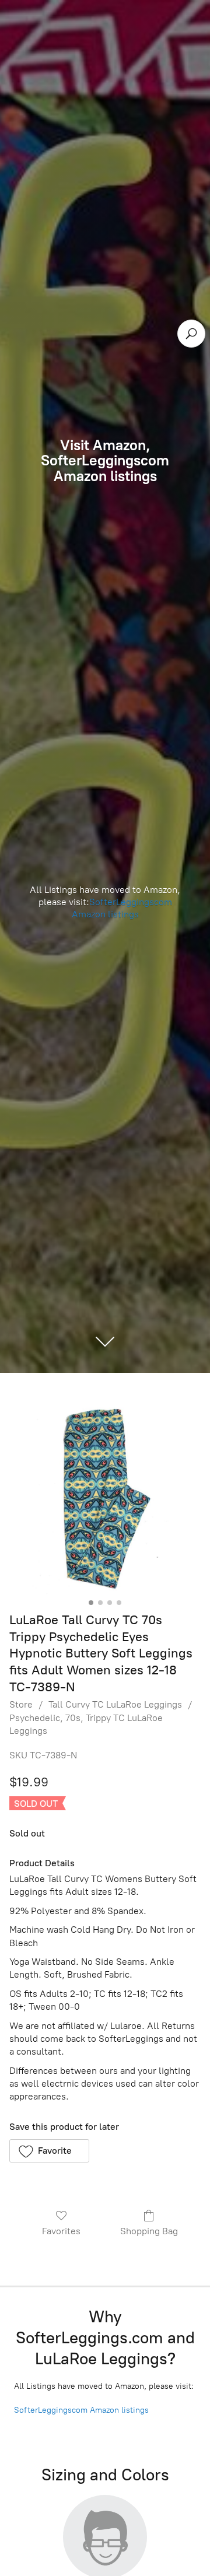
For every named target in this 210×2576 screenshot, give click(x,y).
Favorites (61, 2231)
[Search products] (191, 334)
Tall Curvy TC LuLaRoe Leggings (115, 1704)
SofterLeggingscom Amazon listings (122, 908)
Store (21, 1704)
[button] (49, 2151)
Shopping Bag (149, 2231)
